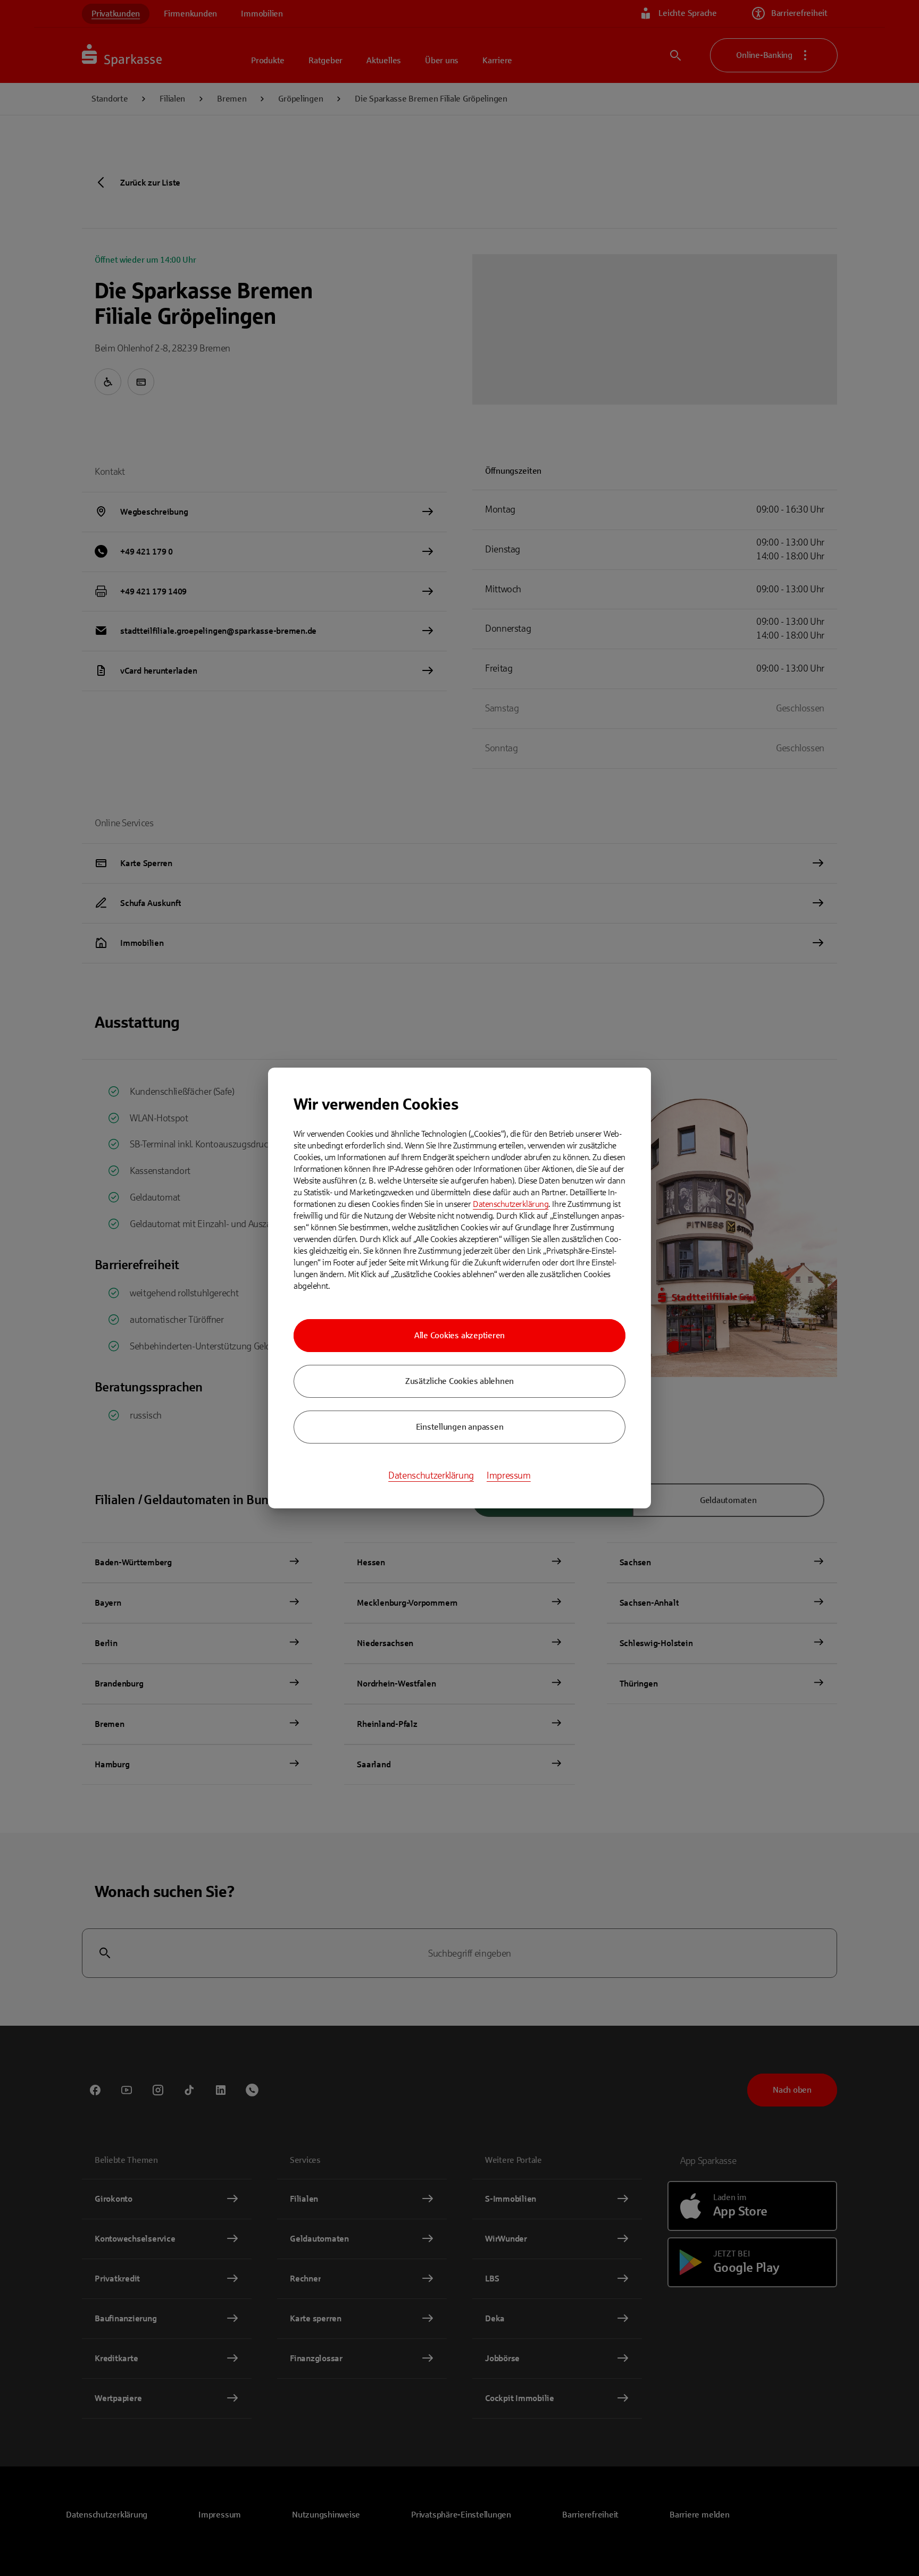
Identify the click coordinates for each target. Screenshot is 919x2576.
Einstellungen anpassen (460, 1427)
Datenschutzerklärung (511, 1204)
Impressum (509, 1475)
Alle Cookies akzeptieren (459, 1335)
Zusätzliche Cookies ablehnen (459, 1381)
